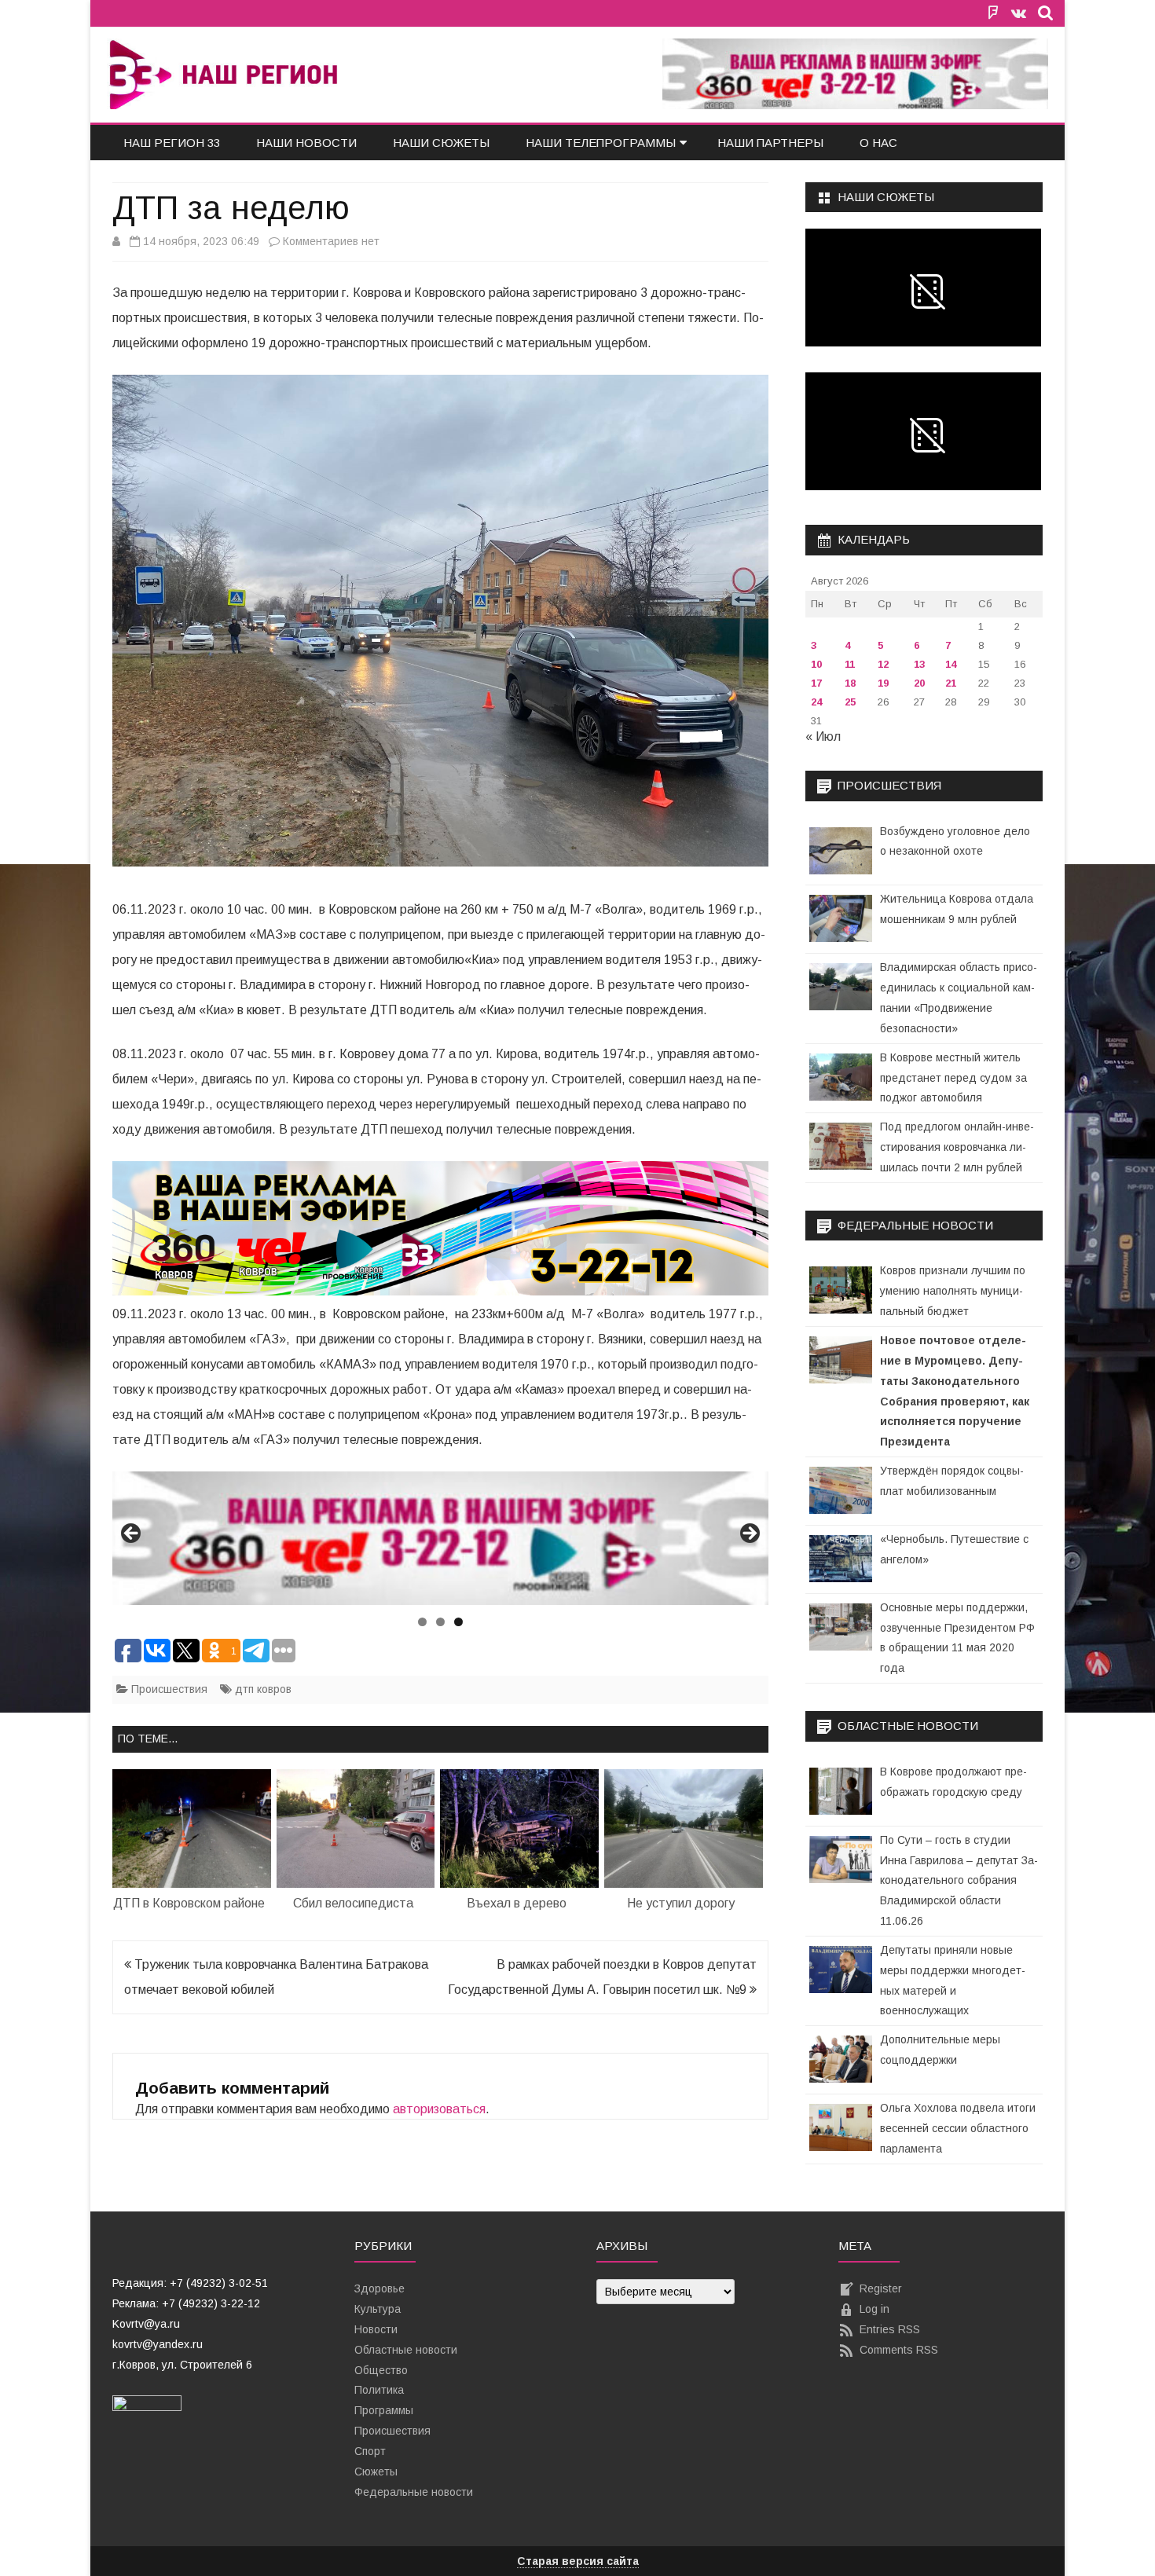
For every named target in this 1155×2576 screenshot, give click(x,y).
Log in (874, 2309)
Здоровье (379, 2288)
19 (883, 683)
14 (951, 664)
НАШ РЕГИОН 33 (172, 143)
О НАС (878, 143)
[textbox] (214, 2324)
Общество (381, 2370)
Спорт (370, 2451)
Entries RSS (890, 2329)
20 (919, 683)
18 (850, 683)
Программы (384, 2410)
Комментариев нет (331, 241)
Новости (376, 2329)
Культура (378, 2309)
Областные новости (406, 2350)
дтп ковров (263, 1689)
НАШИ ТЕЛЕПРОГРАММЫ (601, 143)
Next (749, 1534)
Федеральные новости (414, 2492)
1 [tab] (422, 1622)
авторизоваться (439, 2109)
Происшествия (169, 1689)
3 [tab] (458, 1622)
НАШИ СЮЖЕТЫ (441, 143)
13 (919, 664)
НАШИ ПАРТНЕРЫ (770, 143)
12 (883, 664)
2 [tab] (440, 1622)
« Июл (823, 737)
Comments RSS (899, 2350)
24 (816, 702)
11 (850, 664)
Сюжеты (376, 2472)
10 (816, 664)
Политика (379, 2390)
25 (850, 702)
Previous (132, 1534)
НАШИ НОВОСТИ (306, 143)
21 (951, 683)
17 (816, 683)
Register (881, 2288)
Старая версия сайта (578, 2561)
